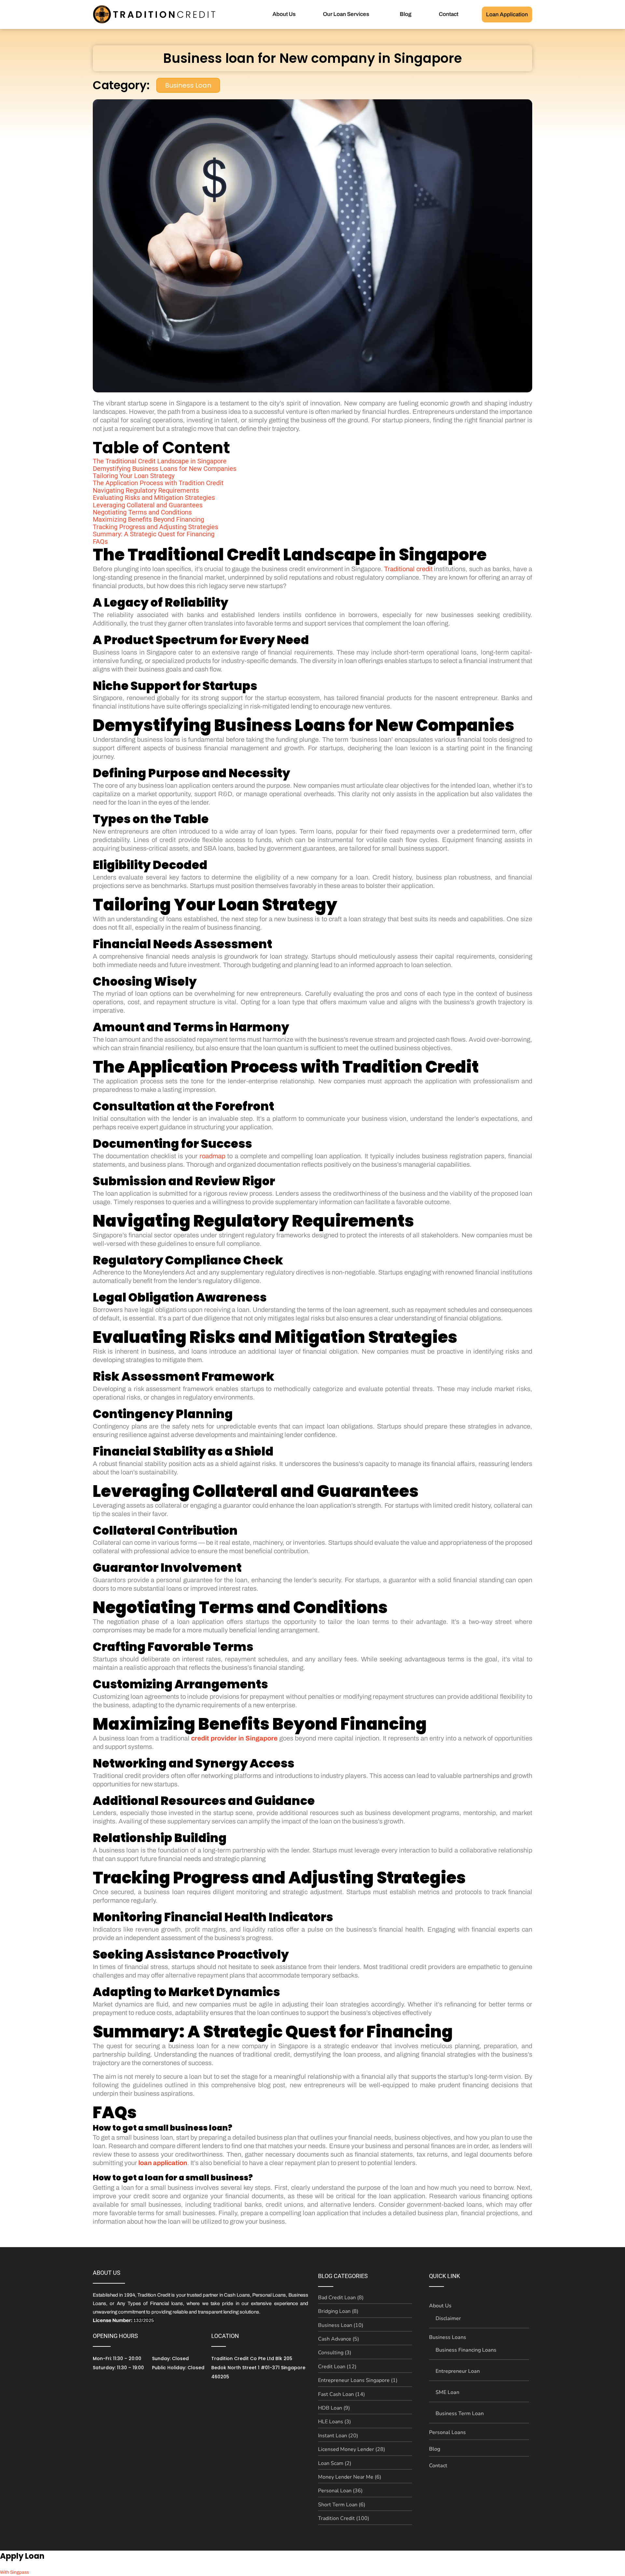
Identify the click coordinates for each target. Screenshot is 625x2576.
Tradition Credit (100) (344, 2518)
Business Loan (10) (341, 2325)
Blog (406, 14)
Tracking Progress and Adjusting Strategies (155, 527)
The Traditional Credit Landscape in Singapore (160, 461)
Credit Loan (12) (337, 2367)
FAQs (100, 542)
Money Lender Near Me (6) (350, 2477)
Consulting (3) (335, 2353)
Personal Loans (447, 2432)
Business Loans (448, 2337)
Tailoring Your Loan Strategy (134, 476)
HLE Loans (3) (334, 2422)
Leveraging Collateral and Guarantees (148, 505)
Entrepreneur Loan (458, 2371)
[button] (348, 14)
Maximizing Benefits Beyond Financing (148, 519)
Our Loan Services (346, 14)
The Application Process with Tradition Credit (158, 483)
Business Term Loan (460, 2414)
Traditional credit (408, 569)
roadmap (212, 1156)
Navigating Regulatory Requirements (146, 490)
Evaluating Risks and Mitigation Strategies (154, 498)
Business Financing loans (466, 2350)
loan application (163, 2163)
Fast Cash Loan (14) (341, 2394)
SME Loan (447, 2392)
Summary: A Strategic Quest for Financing (154, 534)
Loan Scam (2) (335, 2463)
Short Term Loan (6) (342, 2505)
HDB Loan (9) (334, 2408)
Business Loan (188, 85)
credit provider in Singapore (234, 1738)
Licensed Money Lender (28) (352, 2449)
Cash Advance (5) (339, 2339)
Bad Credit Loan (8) (341, 2298)
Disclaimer (448, 2318)
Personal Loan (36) (340, 2491)
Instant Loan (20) (338, 2436)
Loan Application (507, 14)
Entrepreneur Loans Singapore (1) (358, 2380)
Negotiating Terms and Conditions (142, 512)
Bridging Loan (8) (338, 2311)
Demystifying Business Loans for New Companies (165, 469)
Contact (449, 14)
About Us (284, 14)
